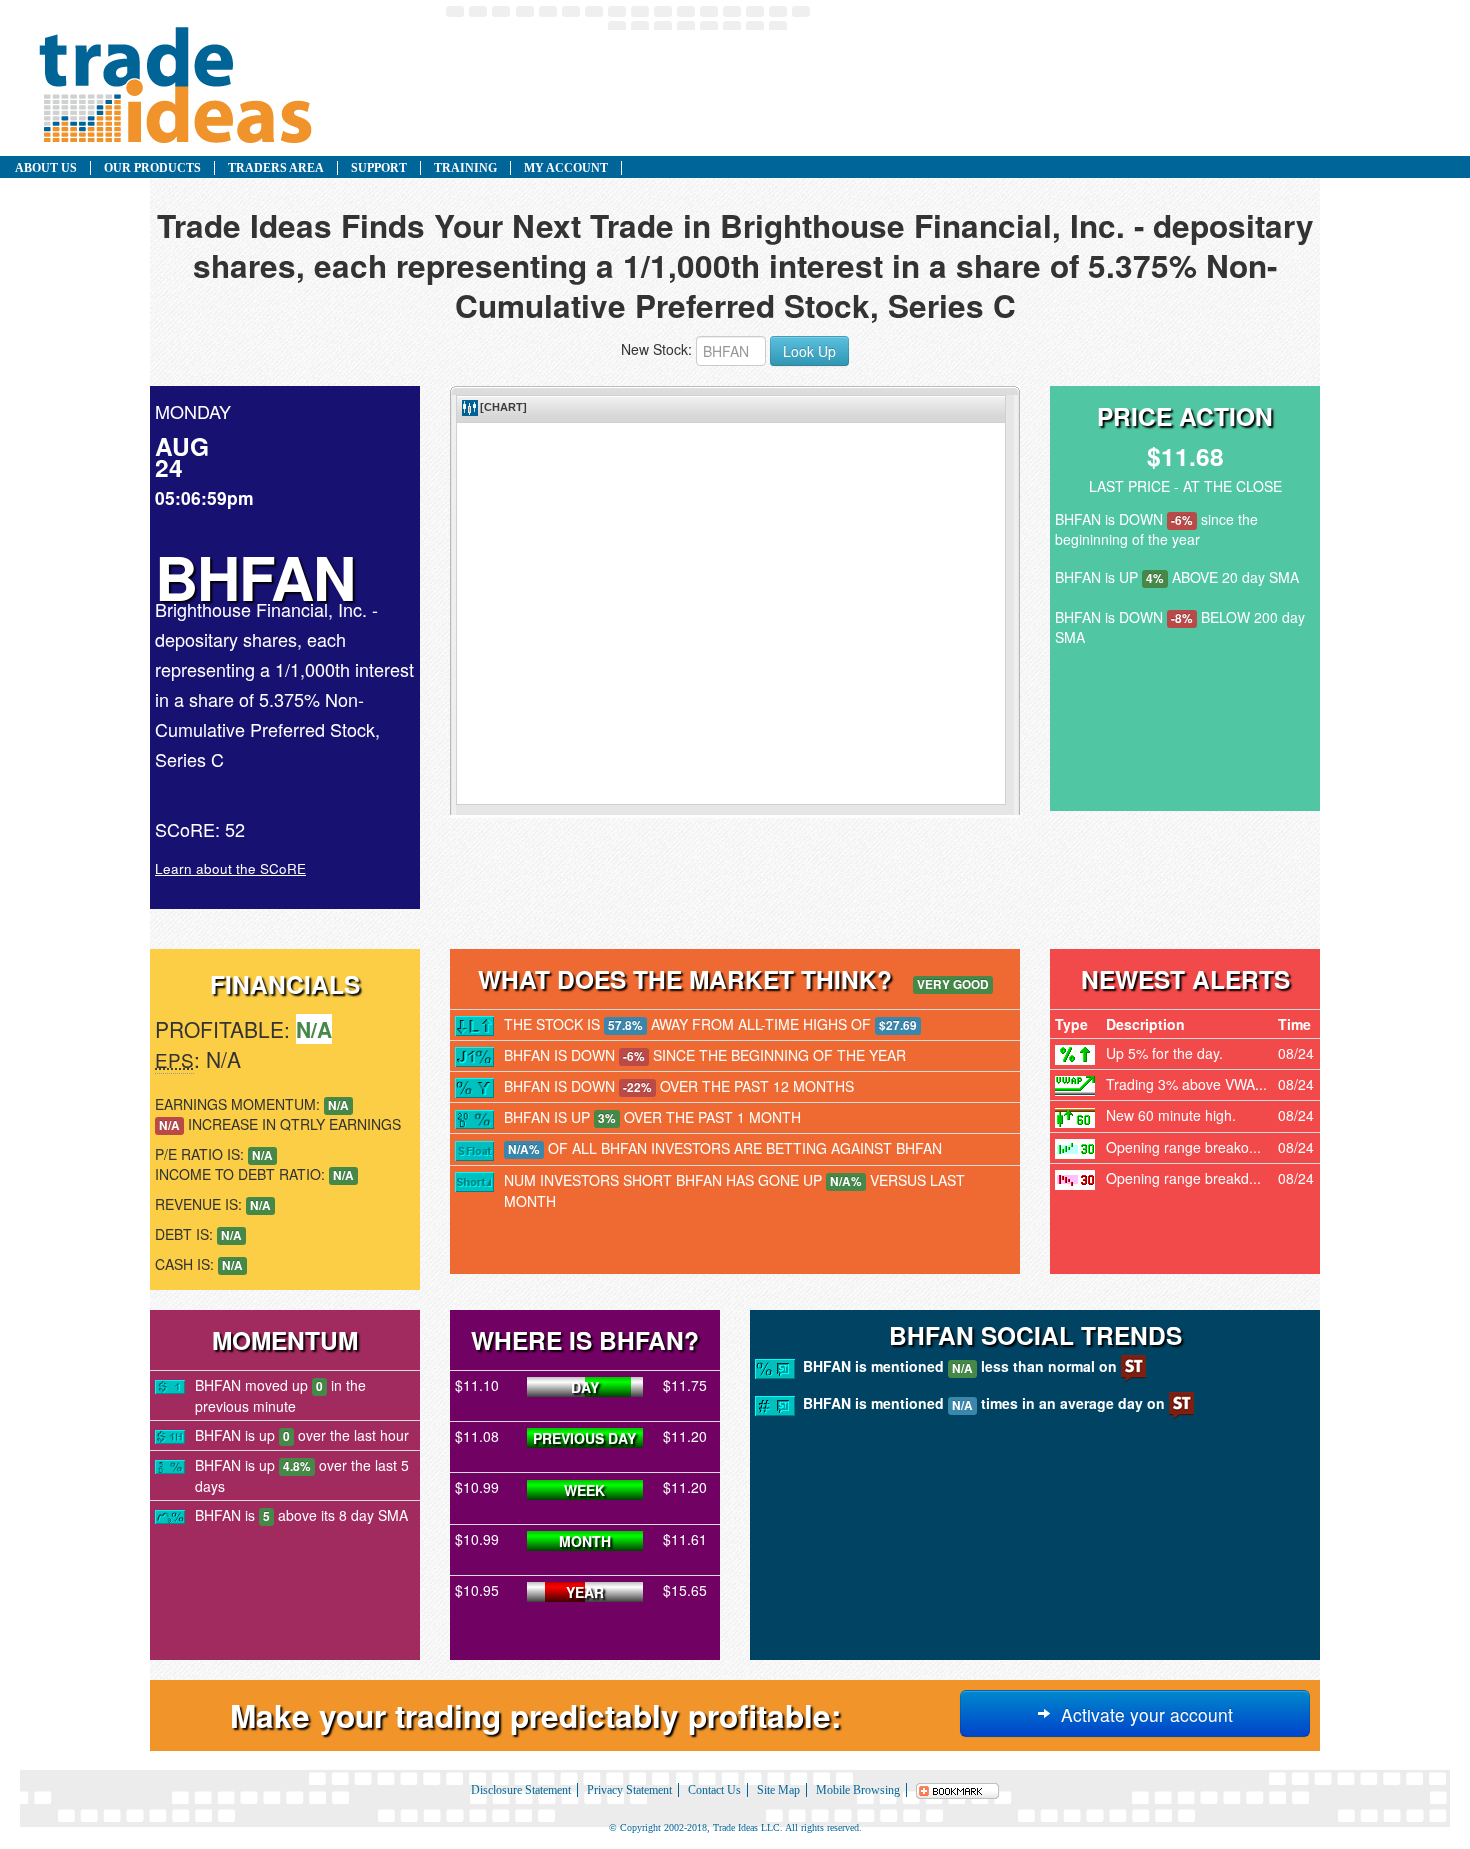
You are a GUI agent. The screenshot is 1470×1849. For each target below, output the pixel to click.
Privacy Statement (629, 1790)
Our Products (152, 168)
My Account (566, 168)
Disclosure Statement (521, 1790)
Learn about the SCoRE (230, 868)
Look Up (809, 351)
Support (379, 168)
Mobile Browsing (858, 1790)
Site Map (778, 1790)
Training (465, 168)
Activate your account (1142, 1714)
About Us (46, 168)
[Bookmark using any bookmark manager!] (958, 1790)
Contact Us (714, 1790)
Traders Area (276, 168)
